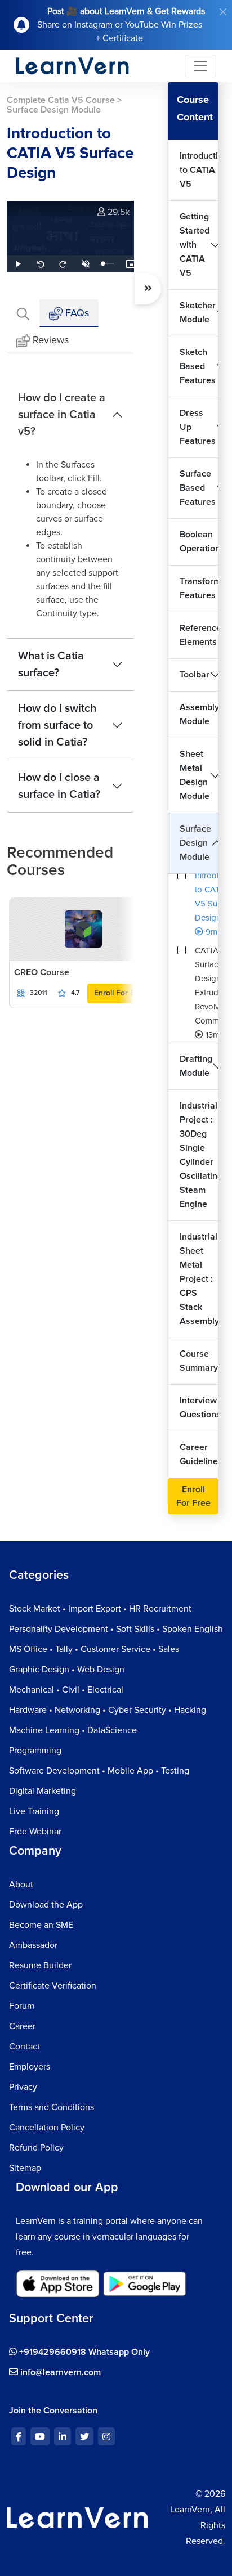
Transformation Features (199, 588)
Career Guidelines (199, 1454)
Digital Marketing (43, 1791)
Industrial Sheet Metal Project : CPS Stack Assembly (199, 1279)
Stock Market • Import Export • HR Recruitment (100, 1609)
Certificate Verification (53, 1986)
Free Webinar (35, 1832)
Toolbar (195, 675)
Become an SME (41, 1925)
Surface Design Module (195, 843)
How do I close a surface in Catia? (59, 786)
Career (22, 2026)
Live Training (34, 1811)
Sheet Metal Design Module (195, 775)
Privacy (23, 2087)
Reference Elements (199, 635)
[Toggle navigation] (200, 66)
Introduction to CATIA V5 (199, 170)
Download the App (46, 1905)
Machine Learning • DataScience (73, 1730)
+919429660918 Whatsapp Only (83, 2352)
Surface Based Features (198, 488)
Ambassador (33, 1945)
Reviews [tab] (51, 340)
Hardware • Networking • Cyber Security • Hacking (108, 1710)
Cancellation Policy (47, 2128)
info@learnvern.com (59, 2372)
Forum (22, 2006)
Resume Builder (40, 1965)
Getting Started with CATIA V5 (195, 245)
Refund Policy (36, 2148)
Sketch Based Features (198, 366)
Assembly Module (199, 714)
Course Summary (199, 1361)
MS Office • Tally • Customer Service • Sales (94, 1649)
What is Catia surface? (51, 665)
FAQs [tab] (76, 313)
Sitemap (25, 2168)
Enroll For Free (120, 993)
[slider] (108, 264)
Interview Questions (199, 1408)
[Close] (223, 12)
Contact (24, 2047)
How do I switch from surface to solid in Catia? (57, 725)
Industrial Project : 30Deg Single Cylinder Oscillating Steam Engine (199, 1155)
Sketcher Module (198, 313)
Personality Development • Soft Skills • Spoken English (116, 1629)
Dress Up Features (198, 427)
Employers (30, 2067)
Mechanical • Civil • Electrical (66, 1690)
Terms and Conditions (52, 2107)
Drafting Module (196, 1066)
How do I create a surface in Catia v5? (62, 415)
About (21, 1884)
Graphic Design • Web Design (67, 1670)
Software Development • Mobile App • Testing (99, 1771)
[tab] (23, 313)
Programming (35, 1751)
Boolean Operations (199, 542)
